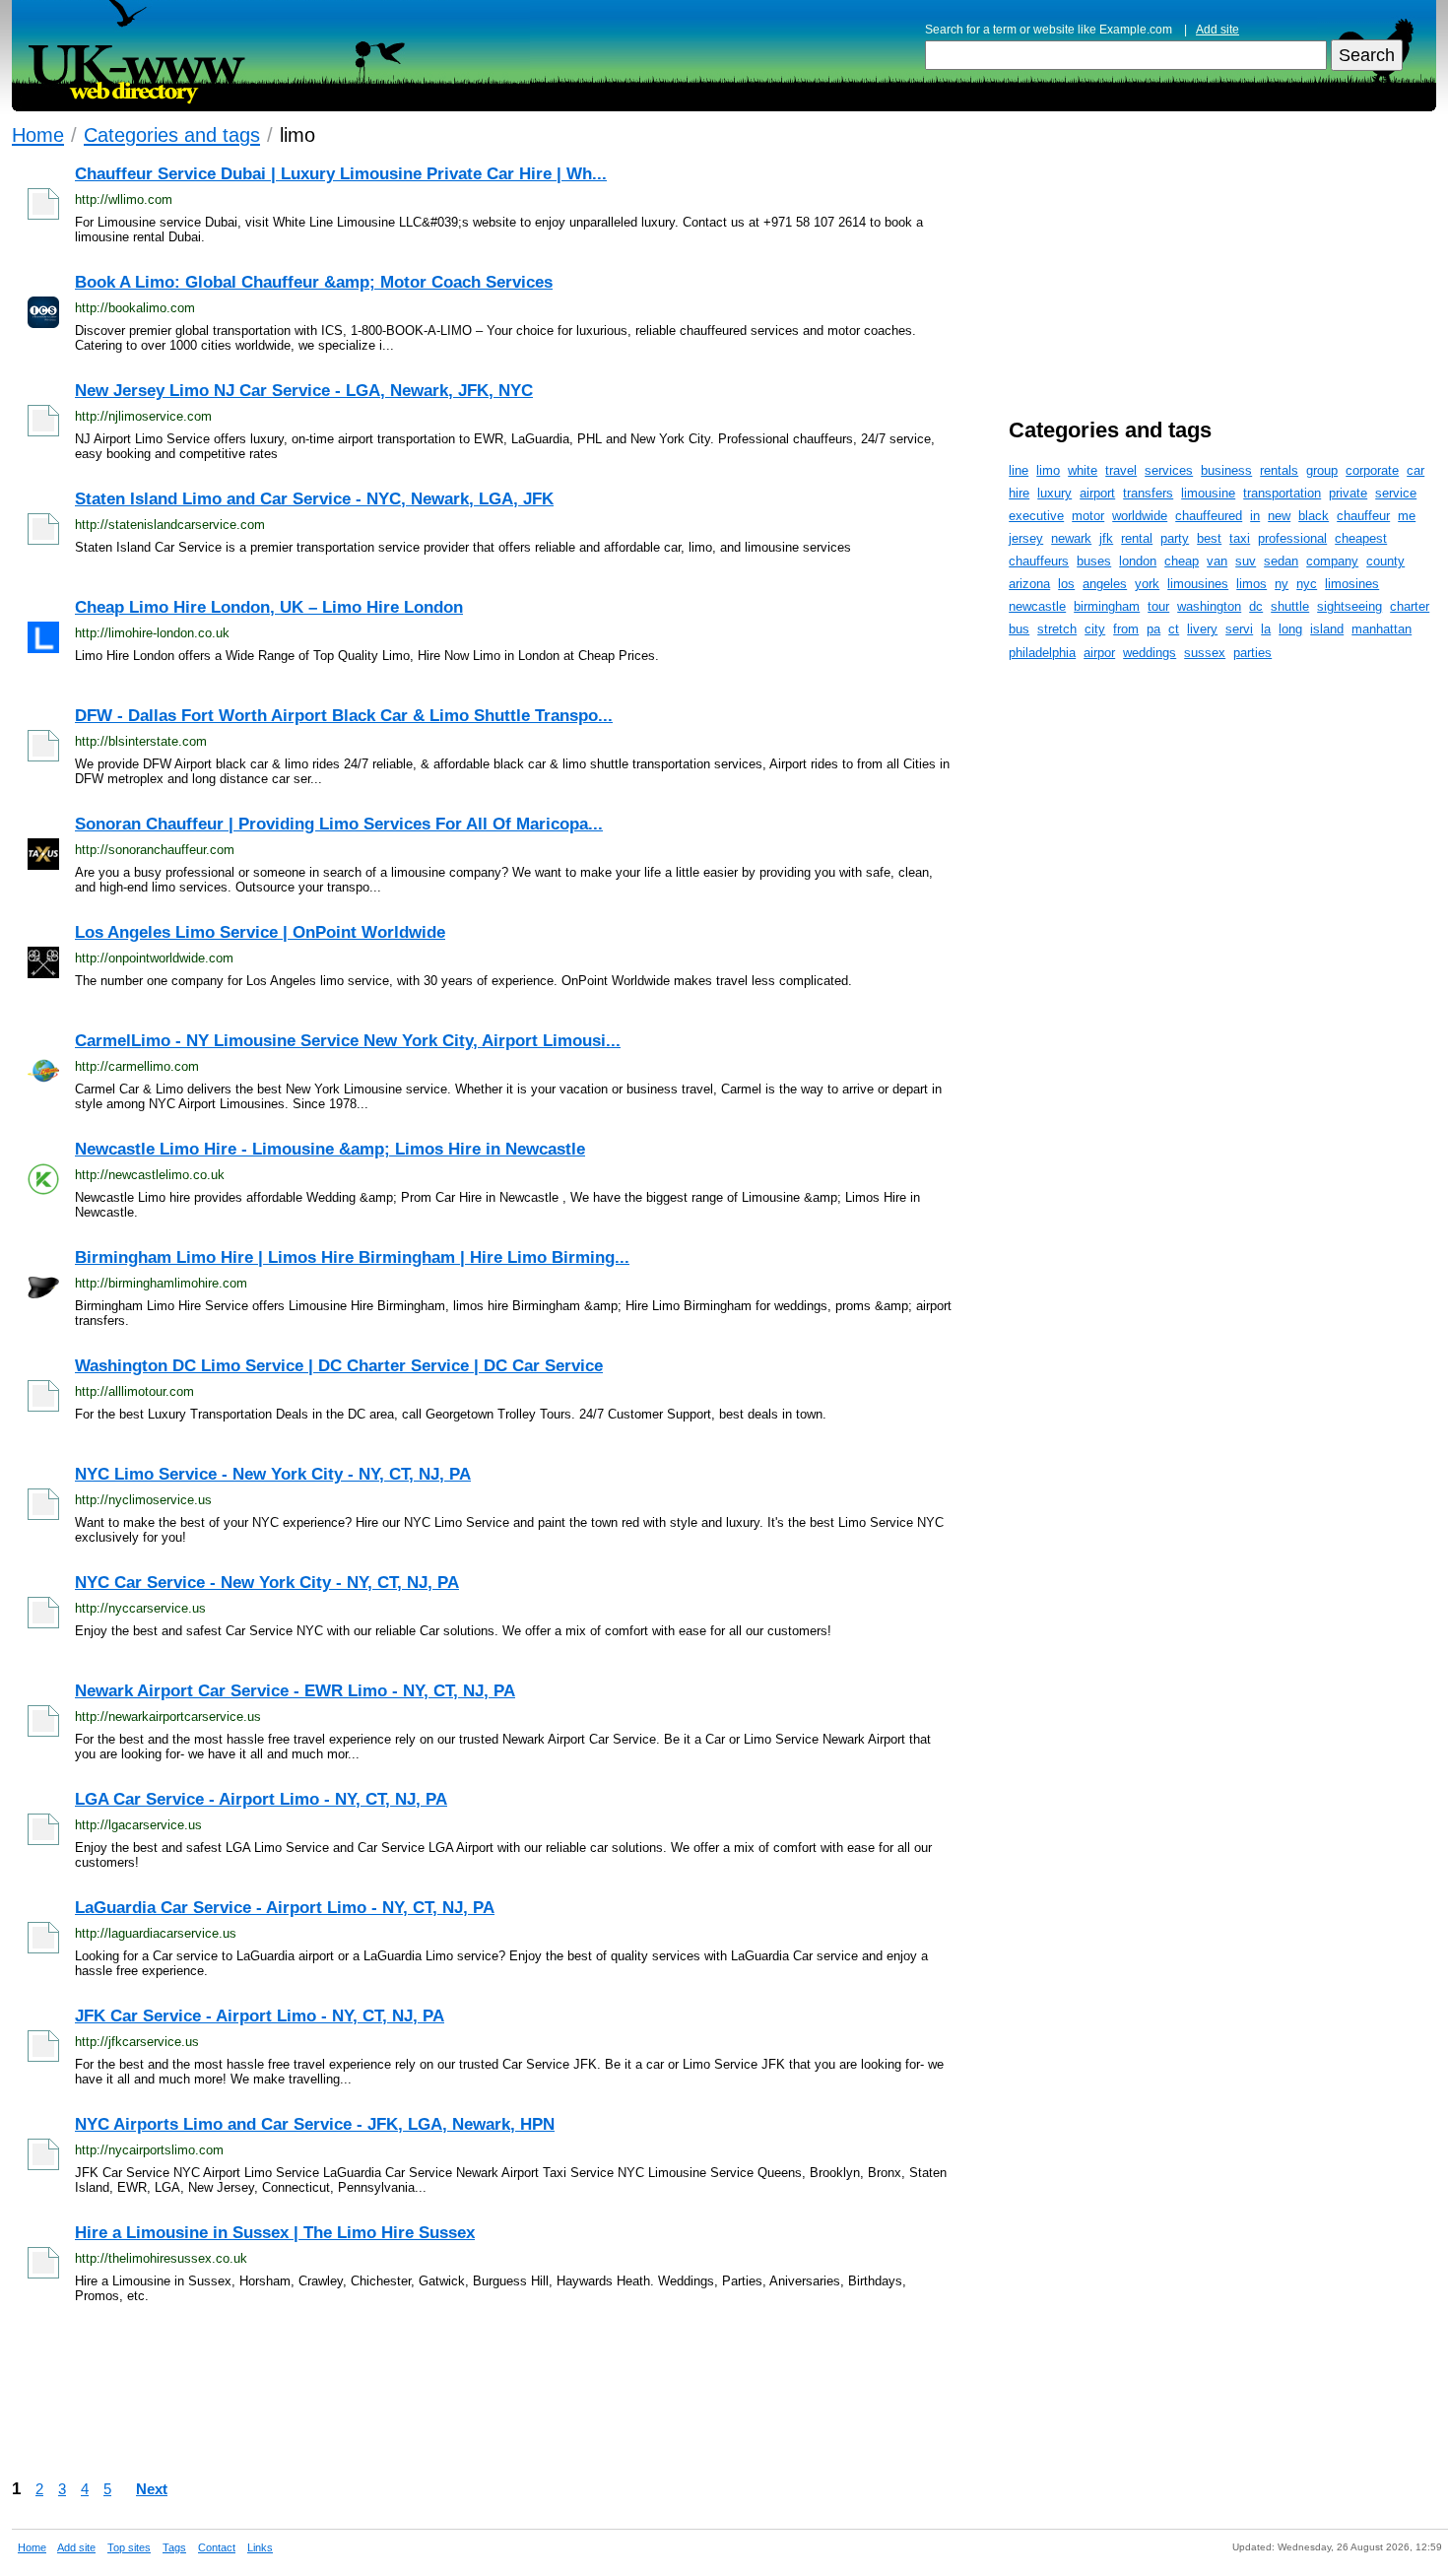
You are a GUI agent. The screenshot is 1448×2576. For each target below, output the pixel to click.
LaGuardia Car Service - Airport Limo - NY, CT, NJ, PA (285, 1908)
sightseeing (1349, 606)
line (1019, 470)
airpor (1099, 653)
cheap (1182, 561)
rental (1137, 538)
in (1255, 516)
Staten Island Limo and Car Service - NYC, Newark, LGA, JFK (314, 499)
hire (1019, 493)
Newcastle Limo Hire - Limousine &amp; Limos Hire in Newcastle (330, 1149)
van (1217, 561)
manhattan (1382, 629)
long (1290, 629)
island (1327, 629)
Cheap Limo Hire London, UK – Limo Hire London (269, 607)
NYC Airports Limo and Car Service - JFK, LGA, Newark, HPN (315, 2124)
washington (1209, 606)
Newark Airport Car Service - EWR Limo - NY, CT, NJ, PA (295, 1691)
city (1095, 629)
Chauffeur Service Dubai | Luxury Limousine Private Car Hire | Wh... (341, 174)
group (1322, 470)
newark (1071, 538)
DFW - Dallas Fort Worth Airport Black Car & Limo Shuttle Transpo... (344, 716)
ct (1174, 629)
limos (1251, 584)
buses (1094, 561)
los (1066, 584)
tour (1158, 606)
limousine (1208, 493)
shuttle (1290, 606)
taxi (1240, 538)
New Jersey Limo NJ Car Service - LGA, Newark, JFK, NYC (304, 391)
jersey (1026, 538)
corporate (1372, 470)
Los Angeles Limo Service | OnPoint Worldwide (260, 932)
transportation (1282, 493)
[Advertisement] (593, 2391)
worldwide (1140, 516)
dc (1256, 606)
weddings (1150, 653)
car (1415, 470)
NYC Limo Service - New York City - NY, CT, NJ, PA (273, 1474)
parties (1252, 653)
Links (260, 2547)
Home (38, 134)
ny (1282, 584)
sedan (1281, 561)
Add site (1218, 30)
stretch (1057, 629)
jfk (1106, 538)
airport (1097, 493)
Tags (174, 2547)
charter (1410, 606)
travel (1121, 470)
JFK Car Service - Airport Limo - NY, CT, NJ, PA (260, 2016)
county (1385, 561)
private (1348, 493)
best (1209, 538)
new (1279, 516)
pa (1153, 629)
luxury (1054, 493)
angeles (1105, 584)
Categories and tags (172, 134)
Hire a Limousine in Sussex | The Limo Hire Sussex (275, 2233)
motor (1088, 516)
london (1138, 561)
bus (1019, 629)
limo (1048, 470)
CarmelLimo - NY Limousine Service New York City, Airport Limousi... (348, 1041)
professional (1292, 538)
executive (1036, 516)
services (1169, 470)
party (1175, 538)
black (1314, 516)
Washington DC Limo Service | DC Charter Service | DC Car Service (339, 1366)
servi (1239, 629)
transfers (1148, 493)
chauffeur (1363, 516)
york (1147, 584)
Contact (217, 2547)
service (1396, 493)
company (1332, 561)
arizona (1029, 584)
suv (1246, 561)
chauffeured (1209, 516)
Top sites (129, 2547)
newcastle (1037, 606)
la (1266, 629)
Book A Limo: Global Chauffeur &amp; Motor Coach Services (314, 282)
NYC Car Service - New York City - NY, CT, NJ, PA (267, 1583)
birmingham (1107, 606)
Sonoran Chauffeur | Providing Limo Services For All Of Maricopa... (339, 824)
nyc (1307, 584)
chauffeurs (1039, 561)
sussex (1205, 653)
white (1083, 470)
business (1226, 470)
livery (1202, 629)
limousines (1198, 584)
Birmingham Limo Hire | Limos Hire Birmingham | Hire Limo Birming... (352, 1257)
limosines (1352, 584)
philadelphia (1042, 653)
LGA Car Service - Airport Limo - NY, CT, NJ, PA (261, 1799)
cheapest (1361, 538)
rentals (1279, 470)
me (1407, 516)
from (1126, 629)
